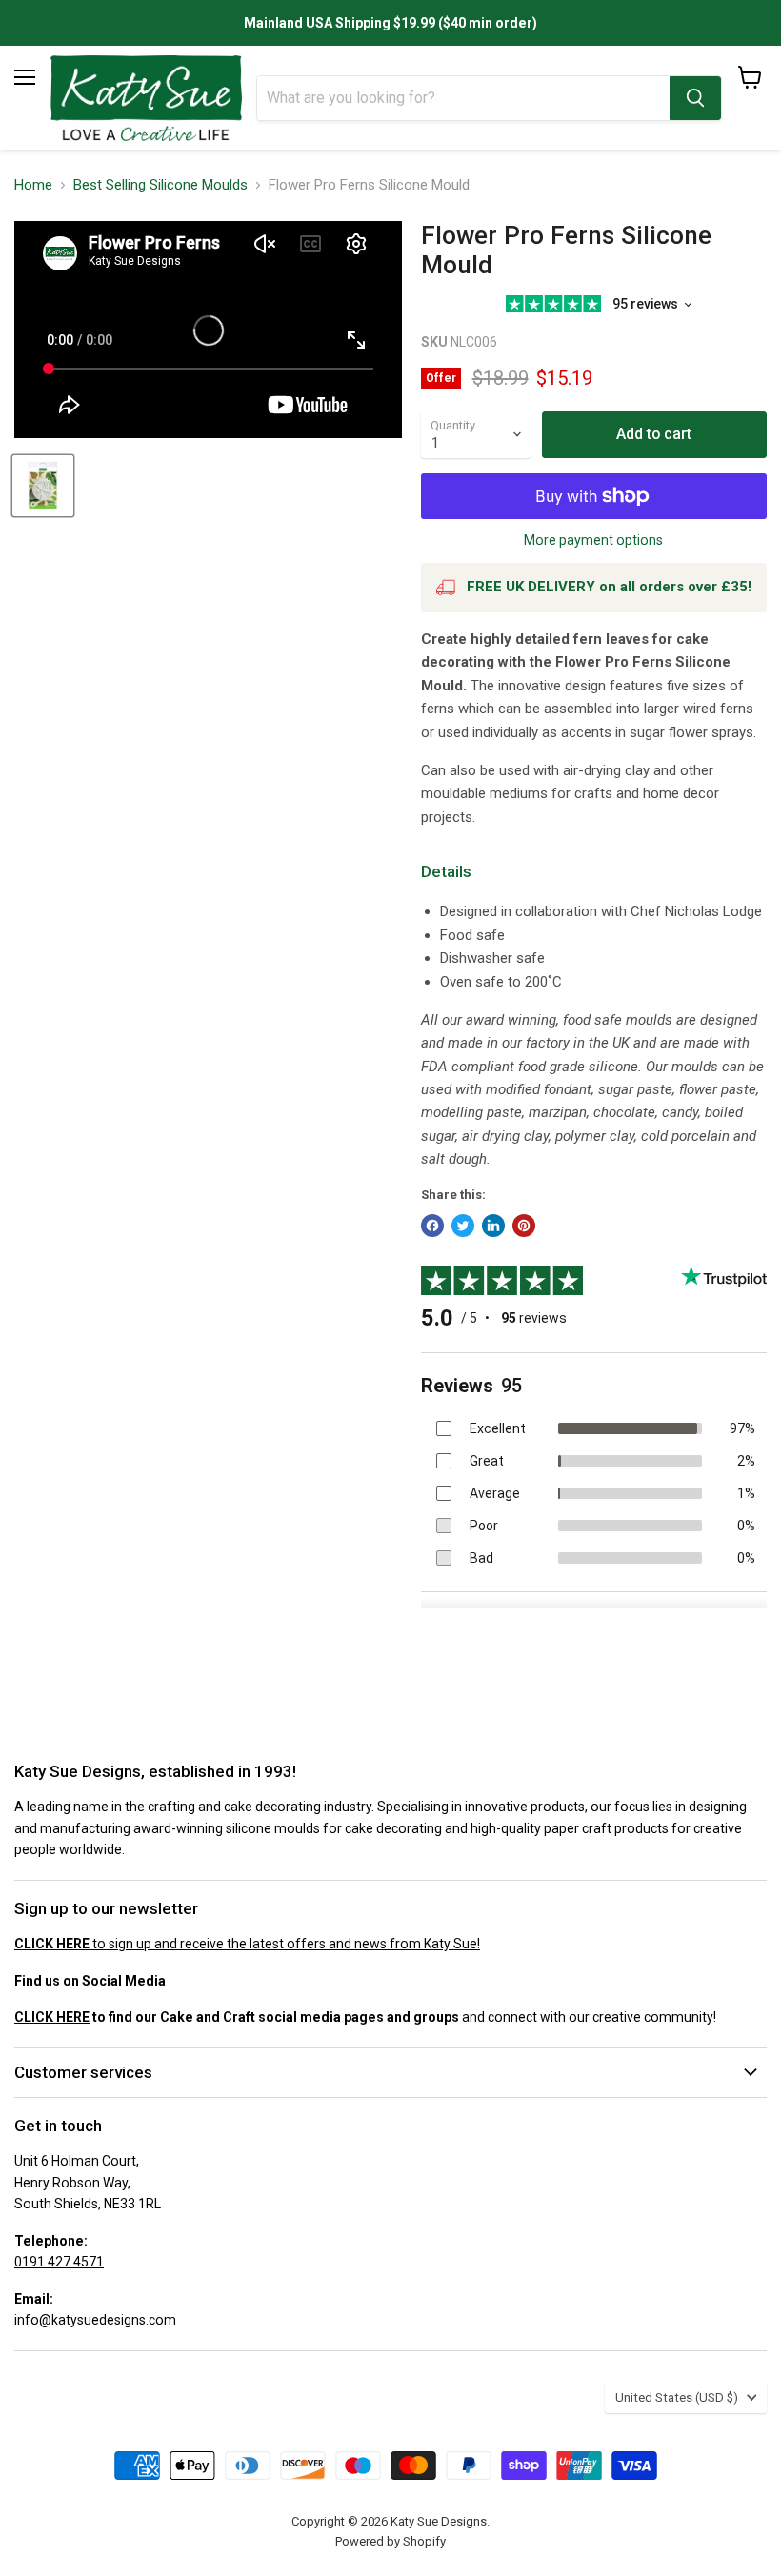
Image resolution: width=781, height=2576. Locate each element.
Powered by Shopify (390, 2541)
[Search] (695, 98)
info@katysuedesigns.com (95, 2320)
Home (33, 185)
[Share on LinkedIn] (493, 1226)
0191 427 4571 (59, 2262)
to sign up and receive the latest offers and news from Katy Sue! (247, 1944)
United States (677, 2397)
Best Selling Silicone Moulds (160, 185)
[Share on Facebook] (432, 1226)
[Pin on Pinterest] (524, 1226)
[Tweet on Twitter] (463, 1226)
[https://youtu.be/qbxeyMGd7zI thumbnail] (43, 486)
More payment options (593, 540)
